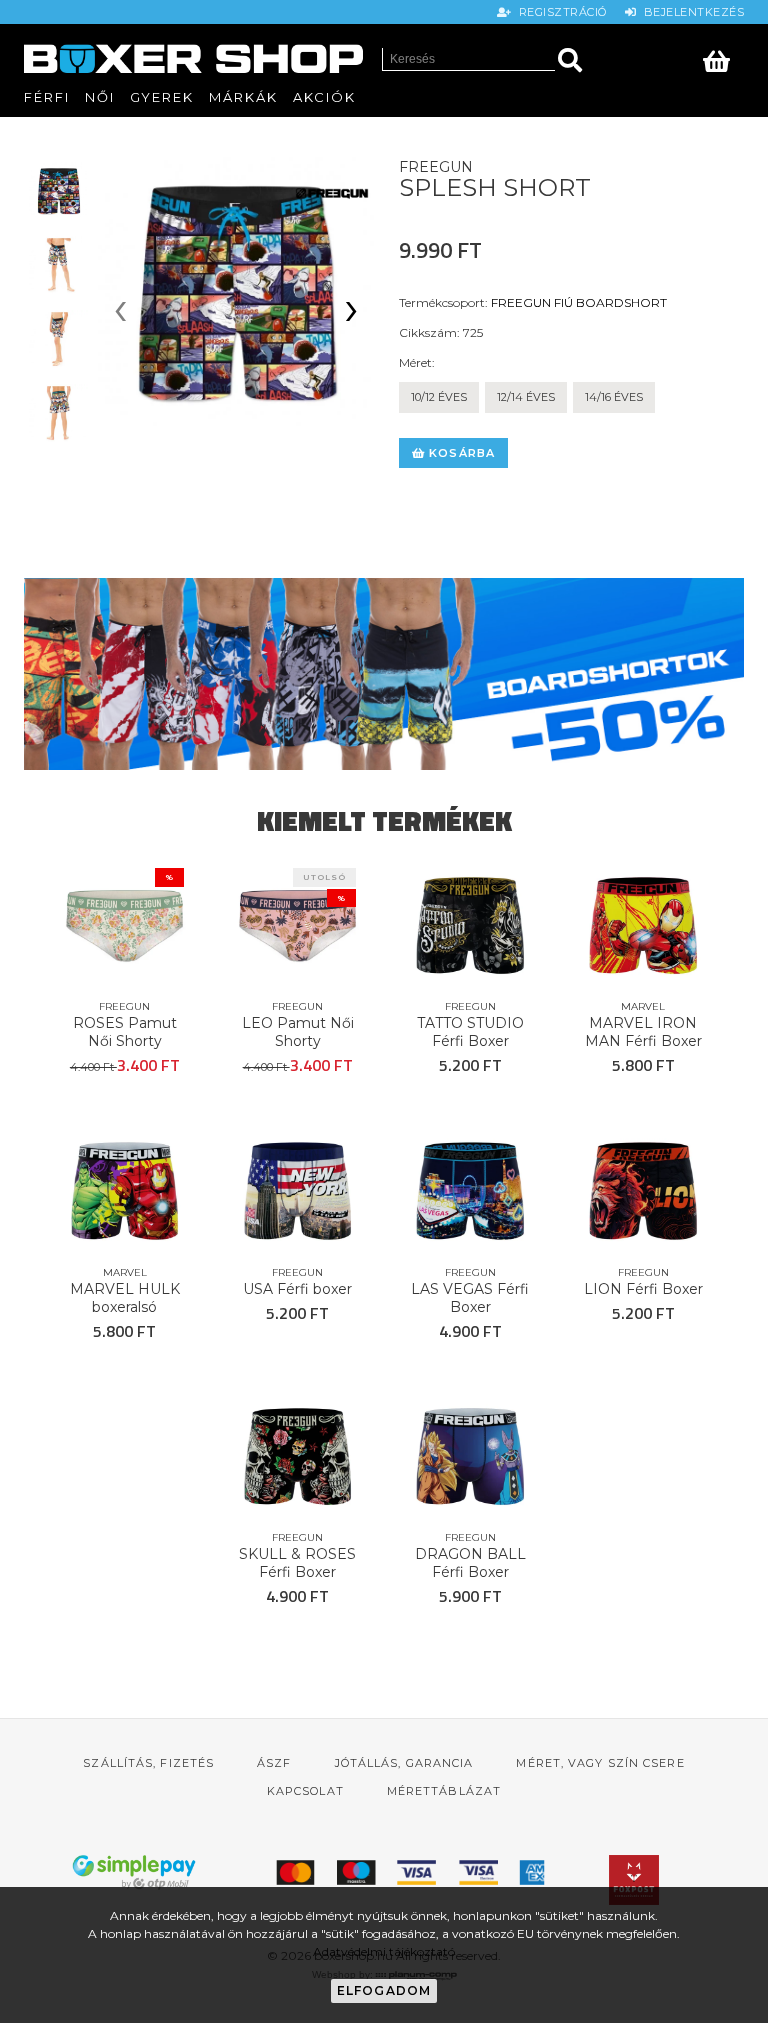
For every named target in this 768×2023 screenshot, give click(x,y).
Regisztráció (561, 12)
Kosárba (460, 453)
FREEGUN (521, 302)
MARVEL (643, 1006)
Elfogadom (384, 1990)
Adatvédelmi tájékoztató (384, 1951)
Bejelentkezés (690, 12)
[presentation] (120, 313)
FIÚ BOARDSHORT (610, 302)
